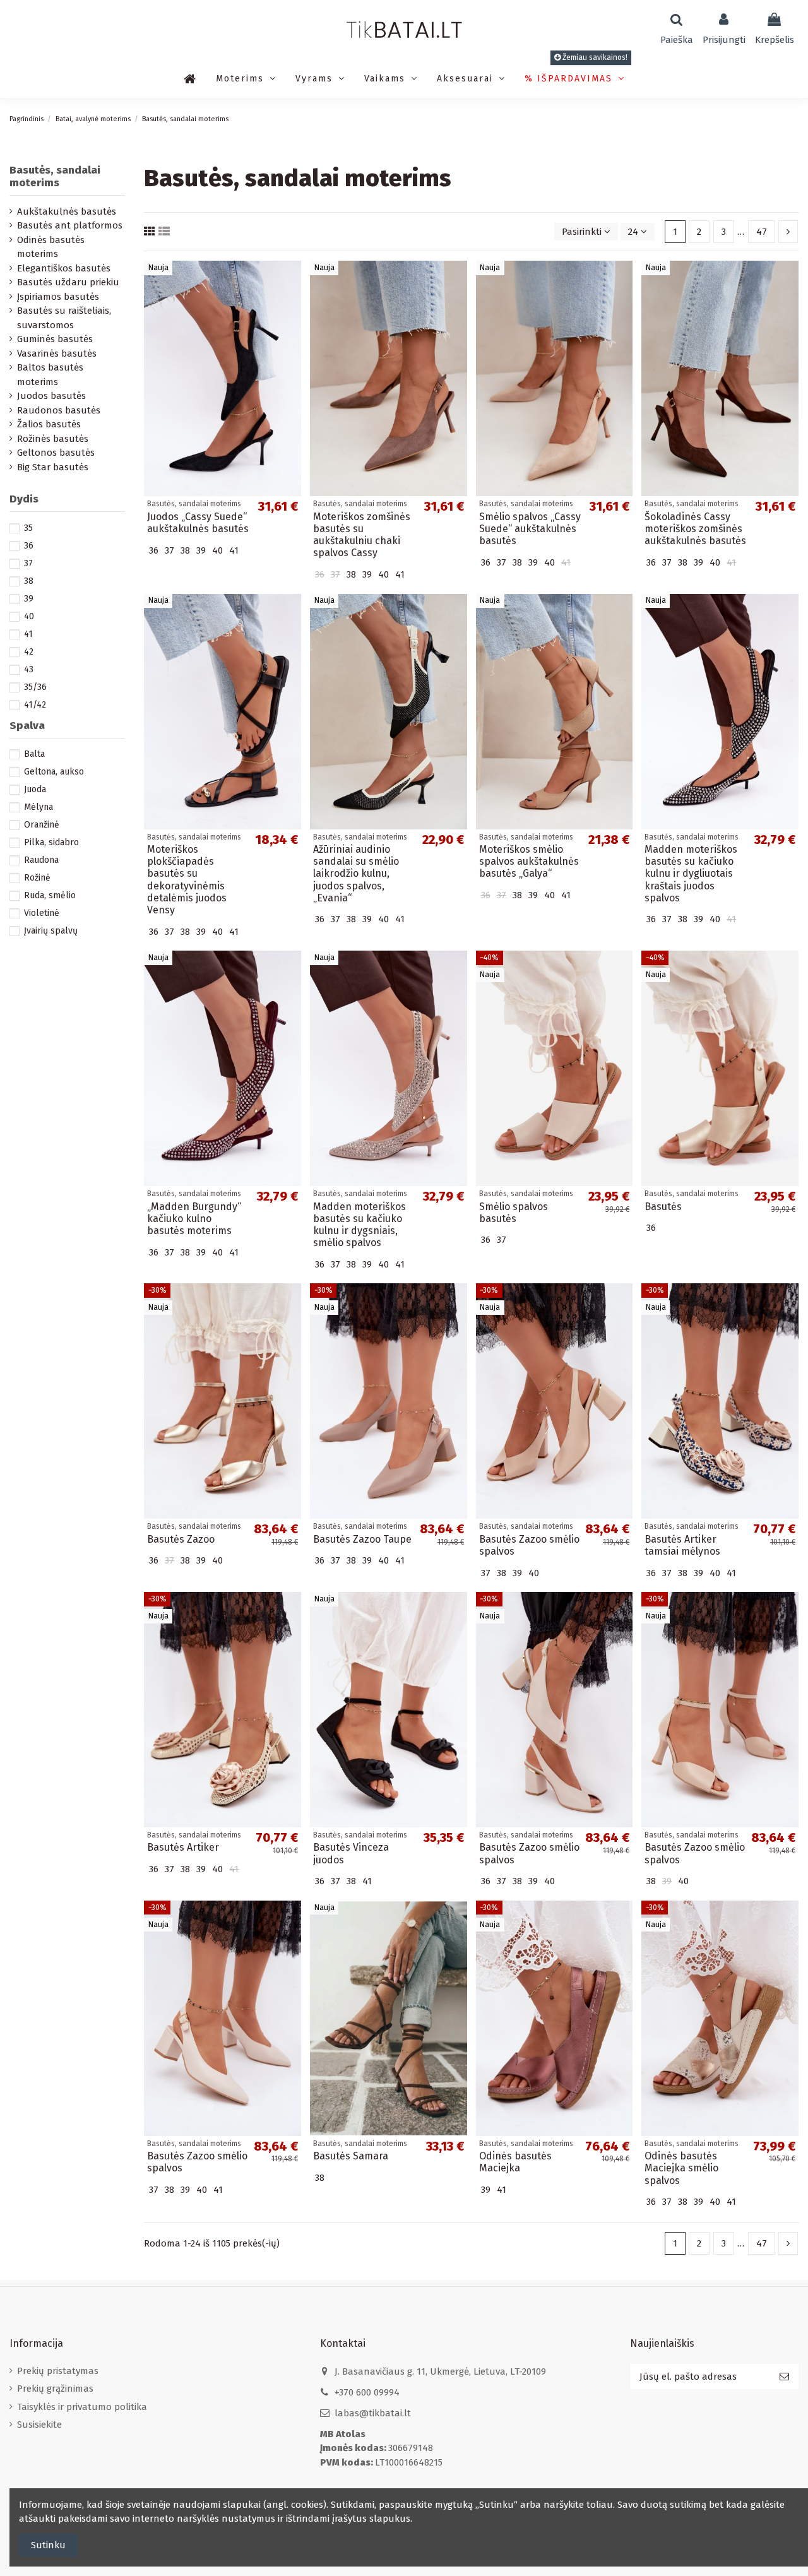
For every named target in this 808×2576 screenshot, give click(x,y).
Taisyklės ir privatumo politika (82, 2407)
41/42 (35, 705)
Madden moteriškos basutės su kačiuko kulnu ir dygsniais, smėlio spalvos (359, 1225)
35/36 (35, 687)
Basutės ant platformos (70, 225)
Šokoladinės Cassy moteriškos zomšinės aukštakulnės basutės (695, 529)
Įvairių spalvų (51, 931)
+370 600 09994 (367, 2392)
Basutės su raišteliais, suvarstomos (64, 318)
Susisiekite (39, 2425)
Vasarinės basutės (57, 353)
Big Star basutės (53, 467)
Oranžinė (42, 825)
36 (29, 546)
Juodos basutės (51, 396)
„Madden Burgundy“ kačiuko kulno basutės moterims (194, 1219)
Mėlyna (39, 807)
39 (29, 599)
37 (28, 563)
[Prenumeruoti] (784, 2377)
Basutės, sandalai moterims (55, 176)
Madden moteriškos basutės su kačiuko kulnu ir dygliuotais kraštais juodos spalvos (691, 874)
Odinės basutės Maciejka (515, 2162)
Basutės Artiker (183, 1847)
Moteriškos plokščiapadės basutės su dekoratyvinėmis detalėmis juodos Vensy (187, 880)
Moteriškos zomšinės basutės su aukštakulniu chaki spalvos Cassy (362, 535)
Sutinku (48, 2545)
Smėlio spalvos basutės (514, 1213)
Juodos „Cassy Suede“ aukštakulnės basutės (198, 523)
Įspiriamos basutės (58, 297)
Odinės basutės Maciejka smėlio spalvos (681, 2168)
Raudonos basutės (59, 410)
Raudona (41, 860)
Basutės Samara (351, 2156)
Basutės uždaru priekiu (68, 282)
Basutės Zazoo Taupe (362, 1539)
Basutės (663, 1207)
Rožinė (37, 878)
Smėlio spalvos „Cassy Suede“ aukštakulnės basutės (530, 529)
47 (762, 232)
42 (29, 652)
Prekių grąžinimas (55, 2389)
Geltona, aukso (54, 772)
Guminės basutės (55, 339)
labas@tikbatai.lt (373, 2413)
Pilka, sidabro (51, 842)
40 (29, 616)
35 (28, 528)
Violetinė (42, 913)
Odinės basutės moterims (51, 247)
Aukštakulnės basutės (67, 211)
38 (29, 581)
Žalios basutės (49, 424)
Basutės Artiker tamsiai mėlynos (682, 1545)
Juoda (35, 789)
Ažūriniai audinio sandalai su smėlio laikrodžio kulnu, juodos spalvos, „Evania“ (356, 874)
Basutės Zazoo (181, 1539)
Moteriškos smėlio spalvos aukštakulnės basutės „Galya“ (529, 861)
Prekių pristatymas (58, 2371)
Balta (34, 754)
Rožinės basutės (53, 439)
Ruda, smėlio (50, 895)
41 (28, 634)
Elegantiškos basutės (64, 268)
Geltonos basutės (56, 453)
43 (29, 669)
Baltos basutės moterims (50, 375)
